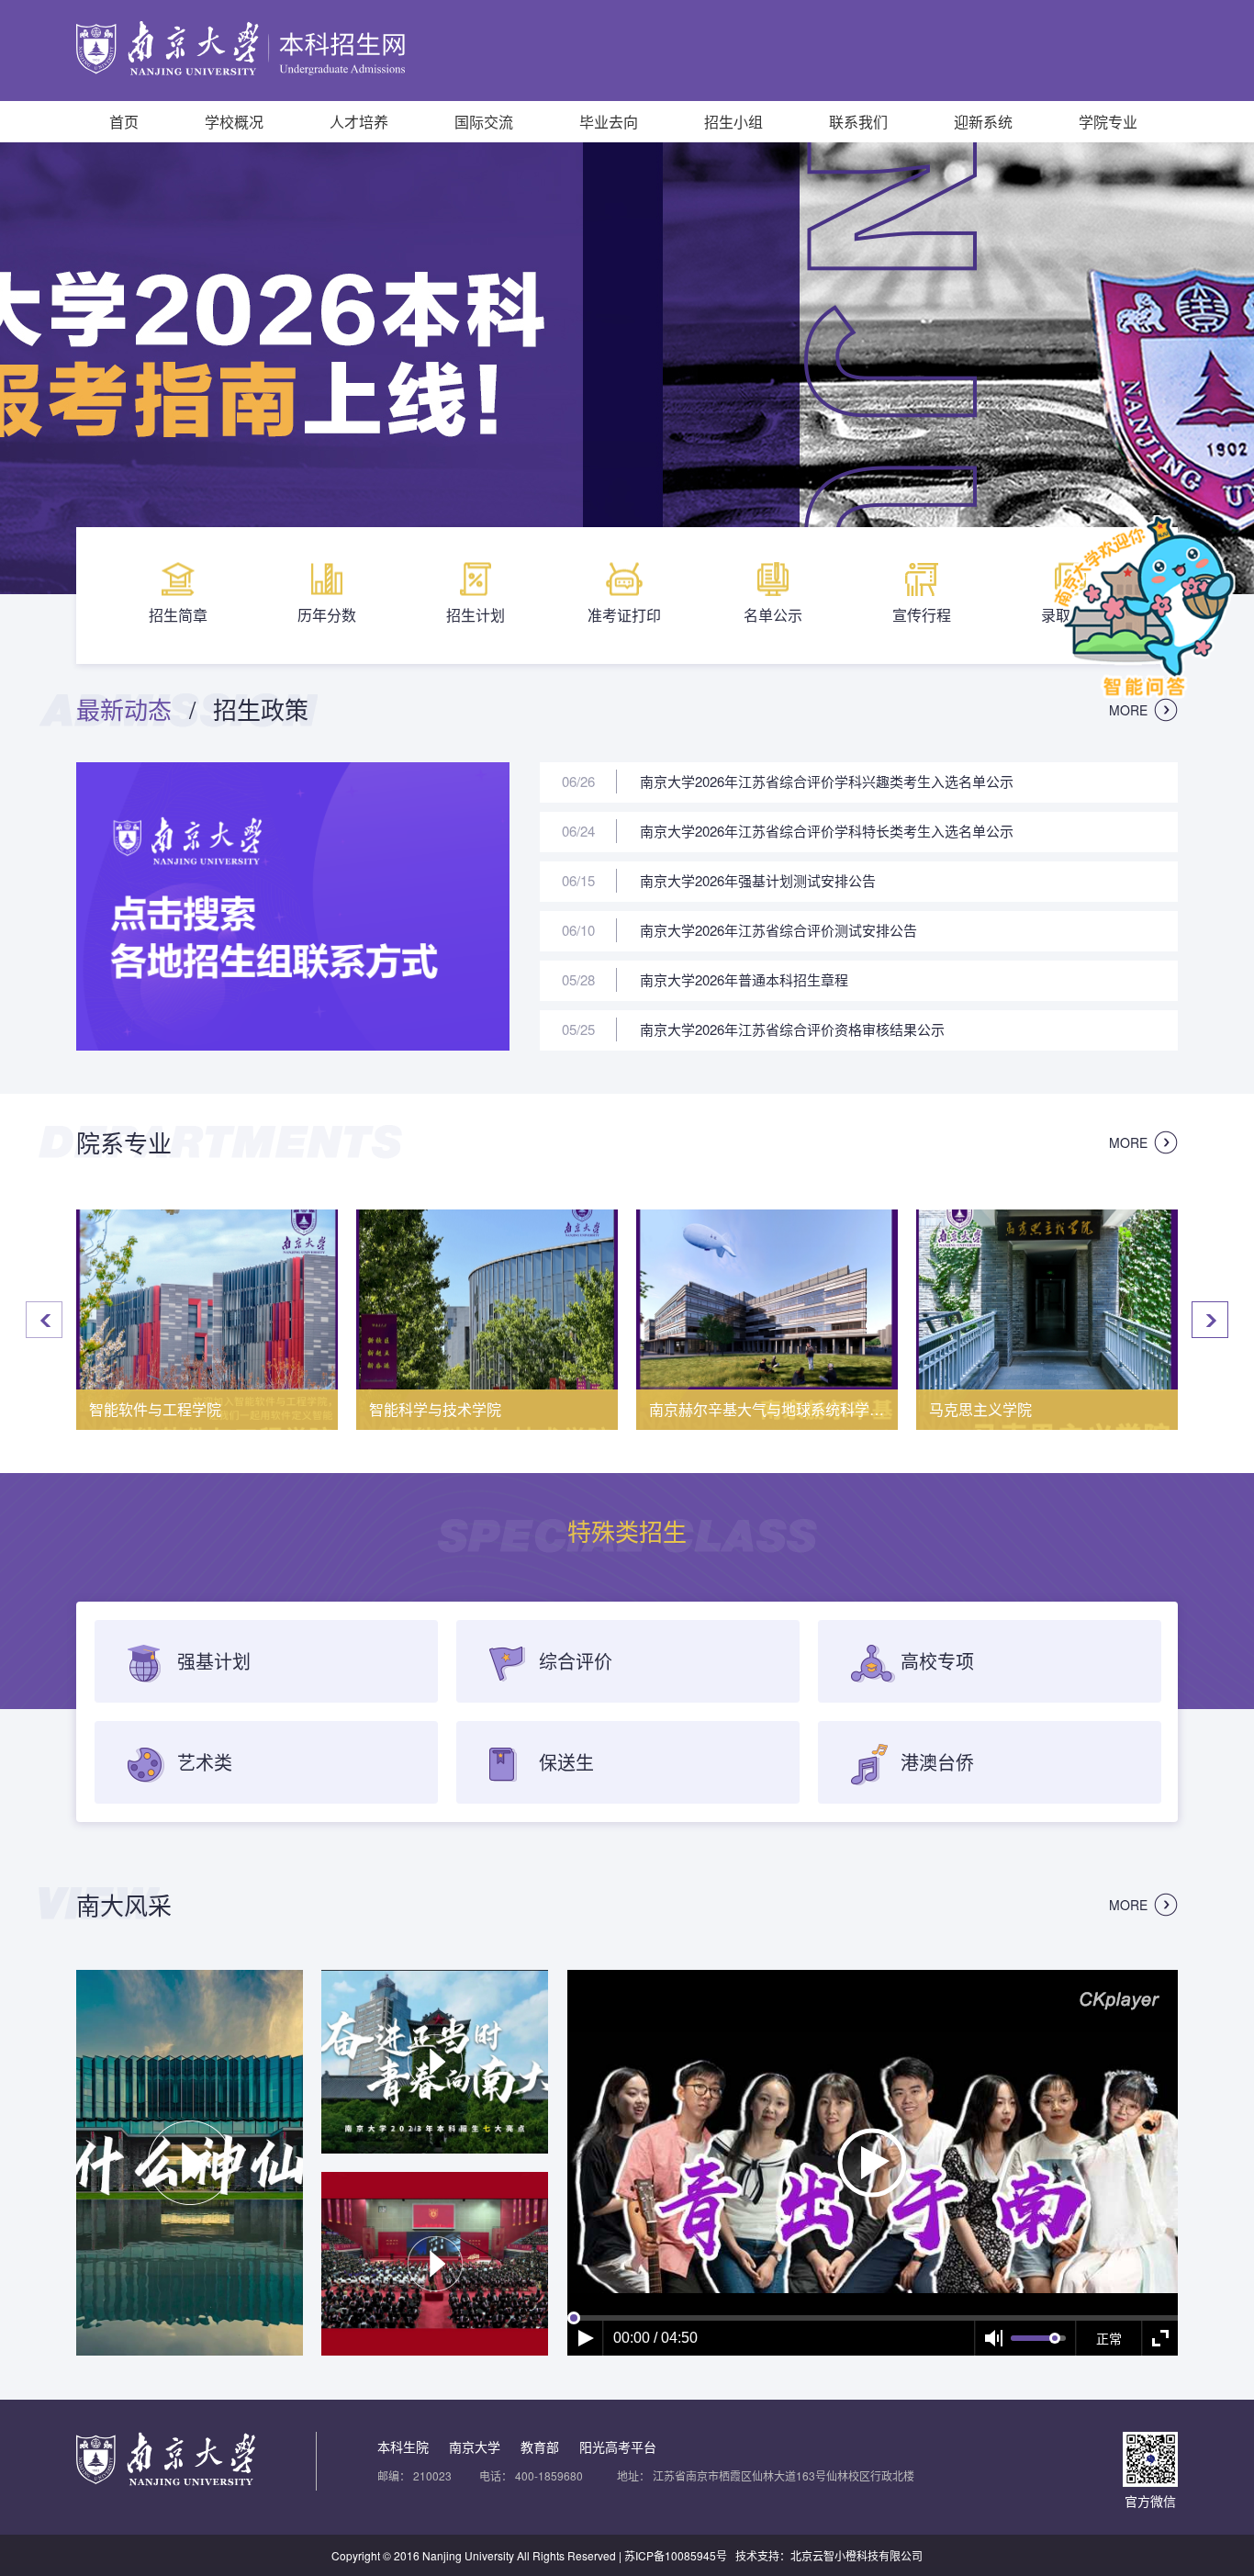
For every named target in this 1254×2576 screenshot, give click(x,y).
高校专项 (935, 1661)
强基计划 (211, 1661)
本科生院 (403, 2447)
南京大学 (475, 2447)
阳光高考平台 (618, 2447)
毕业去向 (609, 122)
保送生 (564, 1762)
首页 (124, 122)
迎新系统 (983, 122)
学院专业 (1108, 122)
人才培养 (359, 122)
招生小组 (733, 122)
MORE (1128, 710)
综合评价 (573, 1661)
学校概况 (234, 122)
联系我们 (858, 122)
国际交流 (484, 122)
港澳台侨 (935, 1762)
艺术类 (202, 1762)
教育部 (540, 2447)
